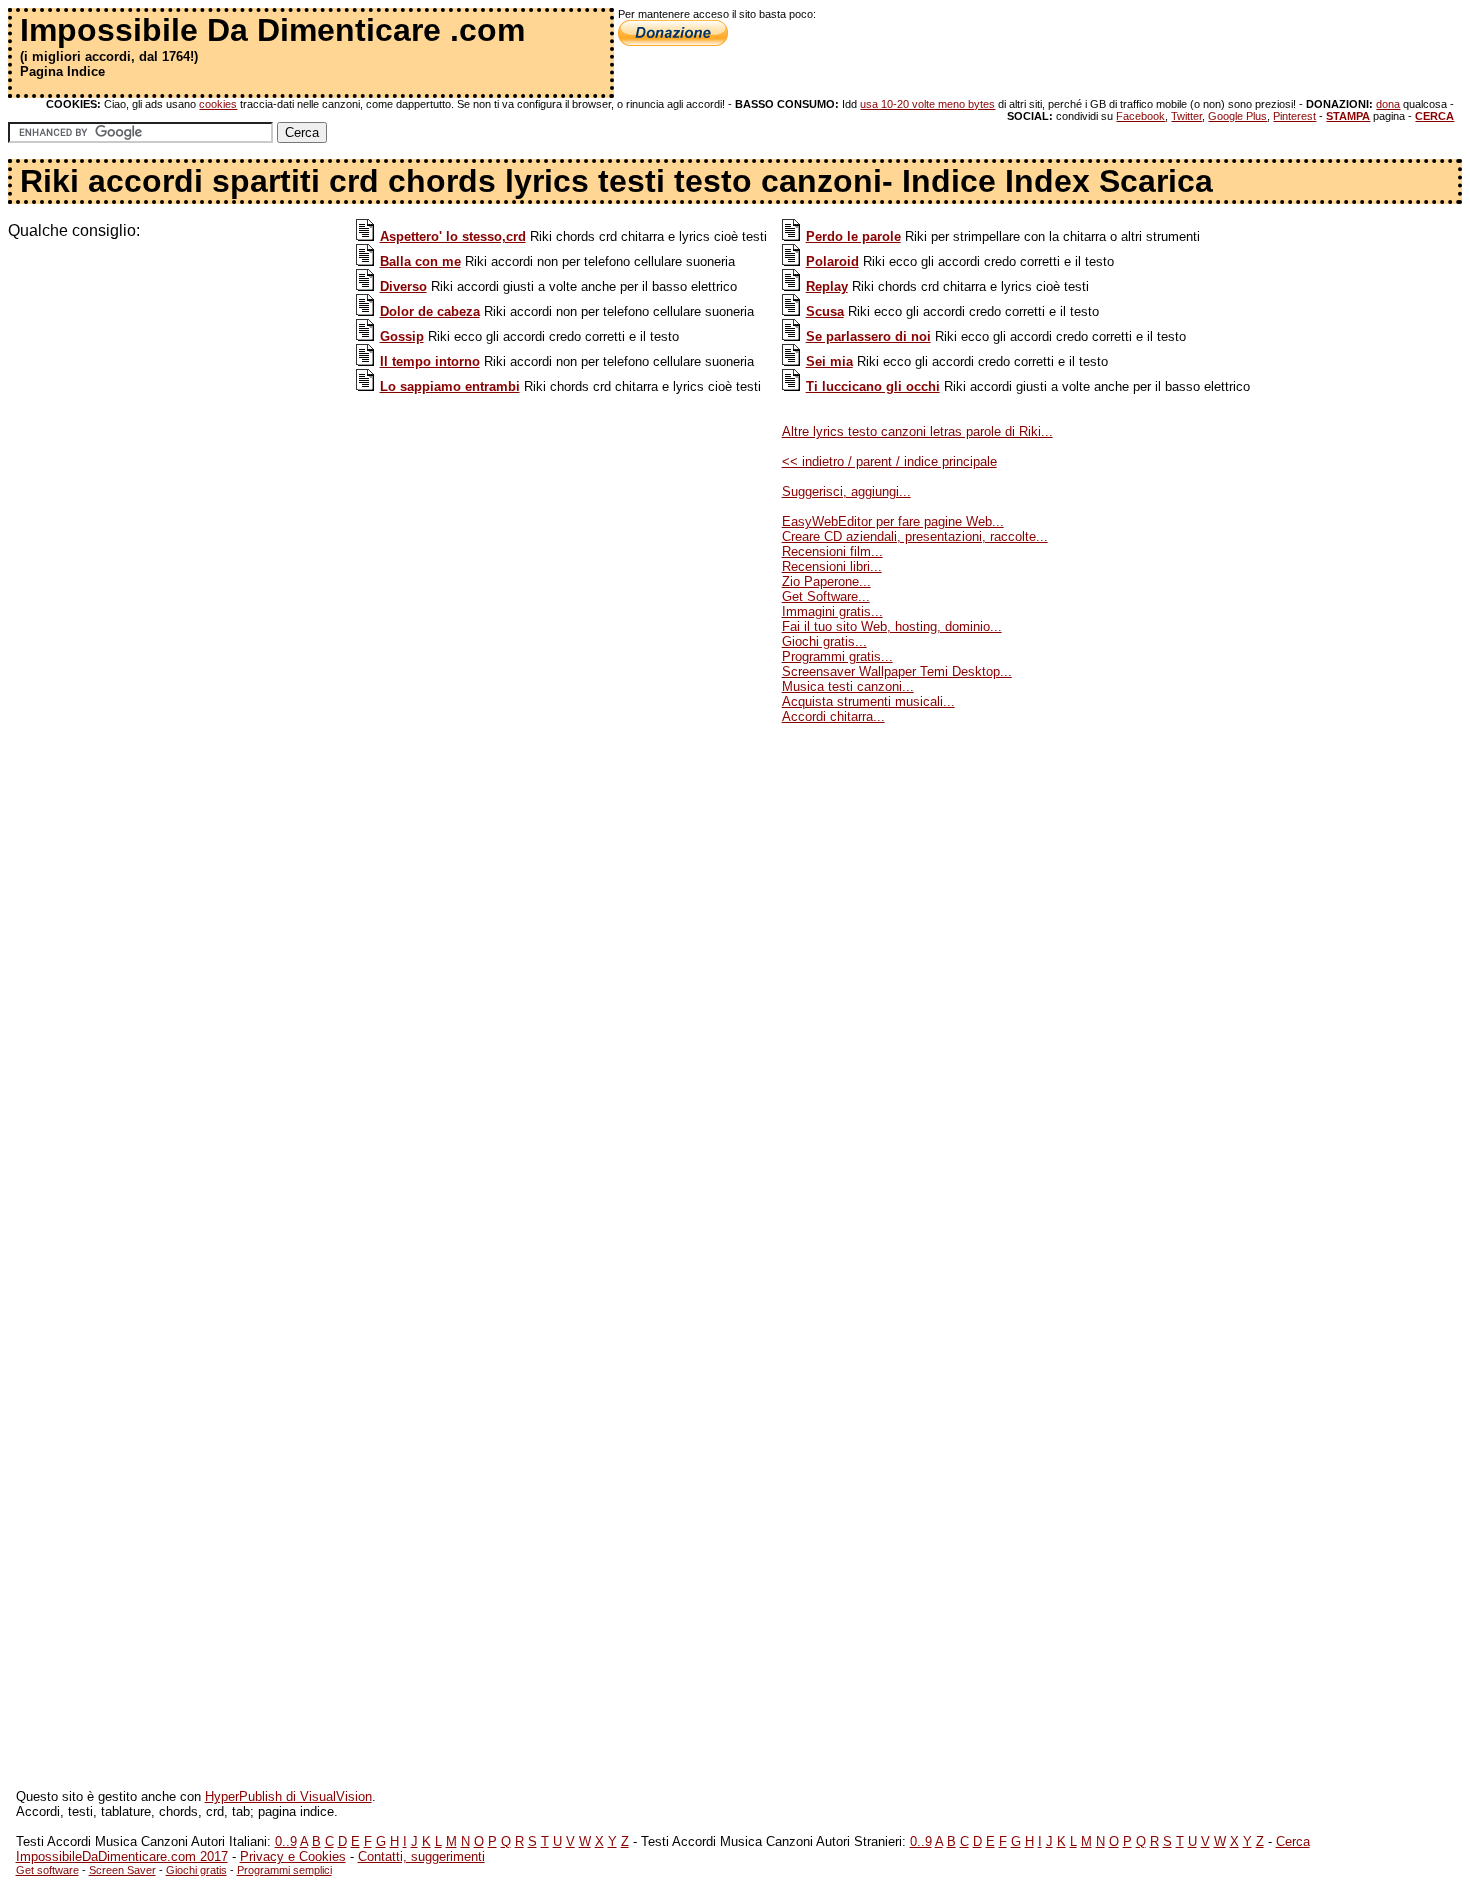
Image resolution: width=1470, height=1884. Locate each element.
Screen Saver (122, 1870)
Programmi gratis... (837, 656)
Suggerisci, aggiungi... (846, 491)
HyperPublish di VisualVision (288, 1796)
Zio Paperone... (826, 581)
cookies (218, 104)
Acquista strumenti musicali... (868, 701)
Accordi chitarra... (833, 716)
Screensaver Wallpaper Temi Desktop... (897, 671)
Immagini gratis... (832, 611)
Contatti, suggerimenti (421, 1856)
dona (1388, 104)
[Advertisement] (178, 380)
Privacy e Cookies (293, 1856)
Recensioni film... (832, 551)
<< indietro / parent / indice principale (889, 461)
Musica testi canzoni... (848, 686)
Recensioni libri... (832, 566)
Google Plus (1237, 116)
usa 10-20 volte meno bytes (927, 104)
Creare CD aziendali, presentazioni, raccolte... (915, 536)
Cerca (1293, 1841)
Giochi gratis (196, 1870)
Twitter (1186, 116)
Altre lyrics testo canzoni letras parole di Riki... (917, 431)
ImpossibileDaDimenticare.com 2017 (122, 1856)
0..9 (286, 1841)
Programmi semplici (284, 1870)
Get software (47, 1870)
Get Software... (826, 596)
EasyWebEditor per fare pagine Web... (893, 521)
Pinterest (1294, 116)
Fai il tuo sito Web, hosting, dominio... (892, 626)
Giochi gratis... (824, 641)
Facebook (1140, 116)
